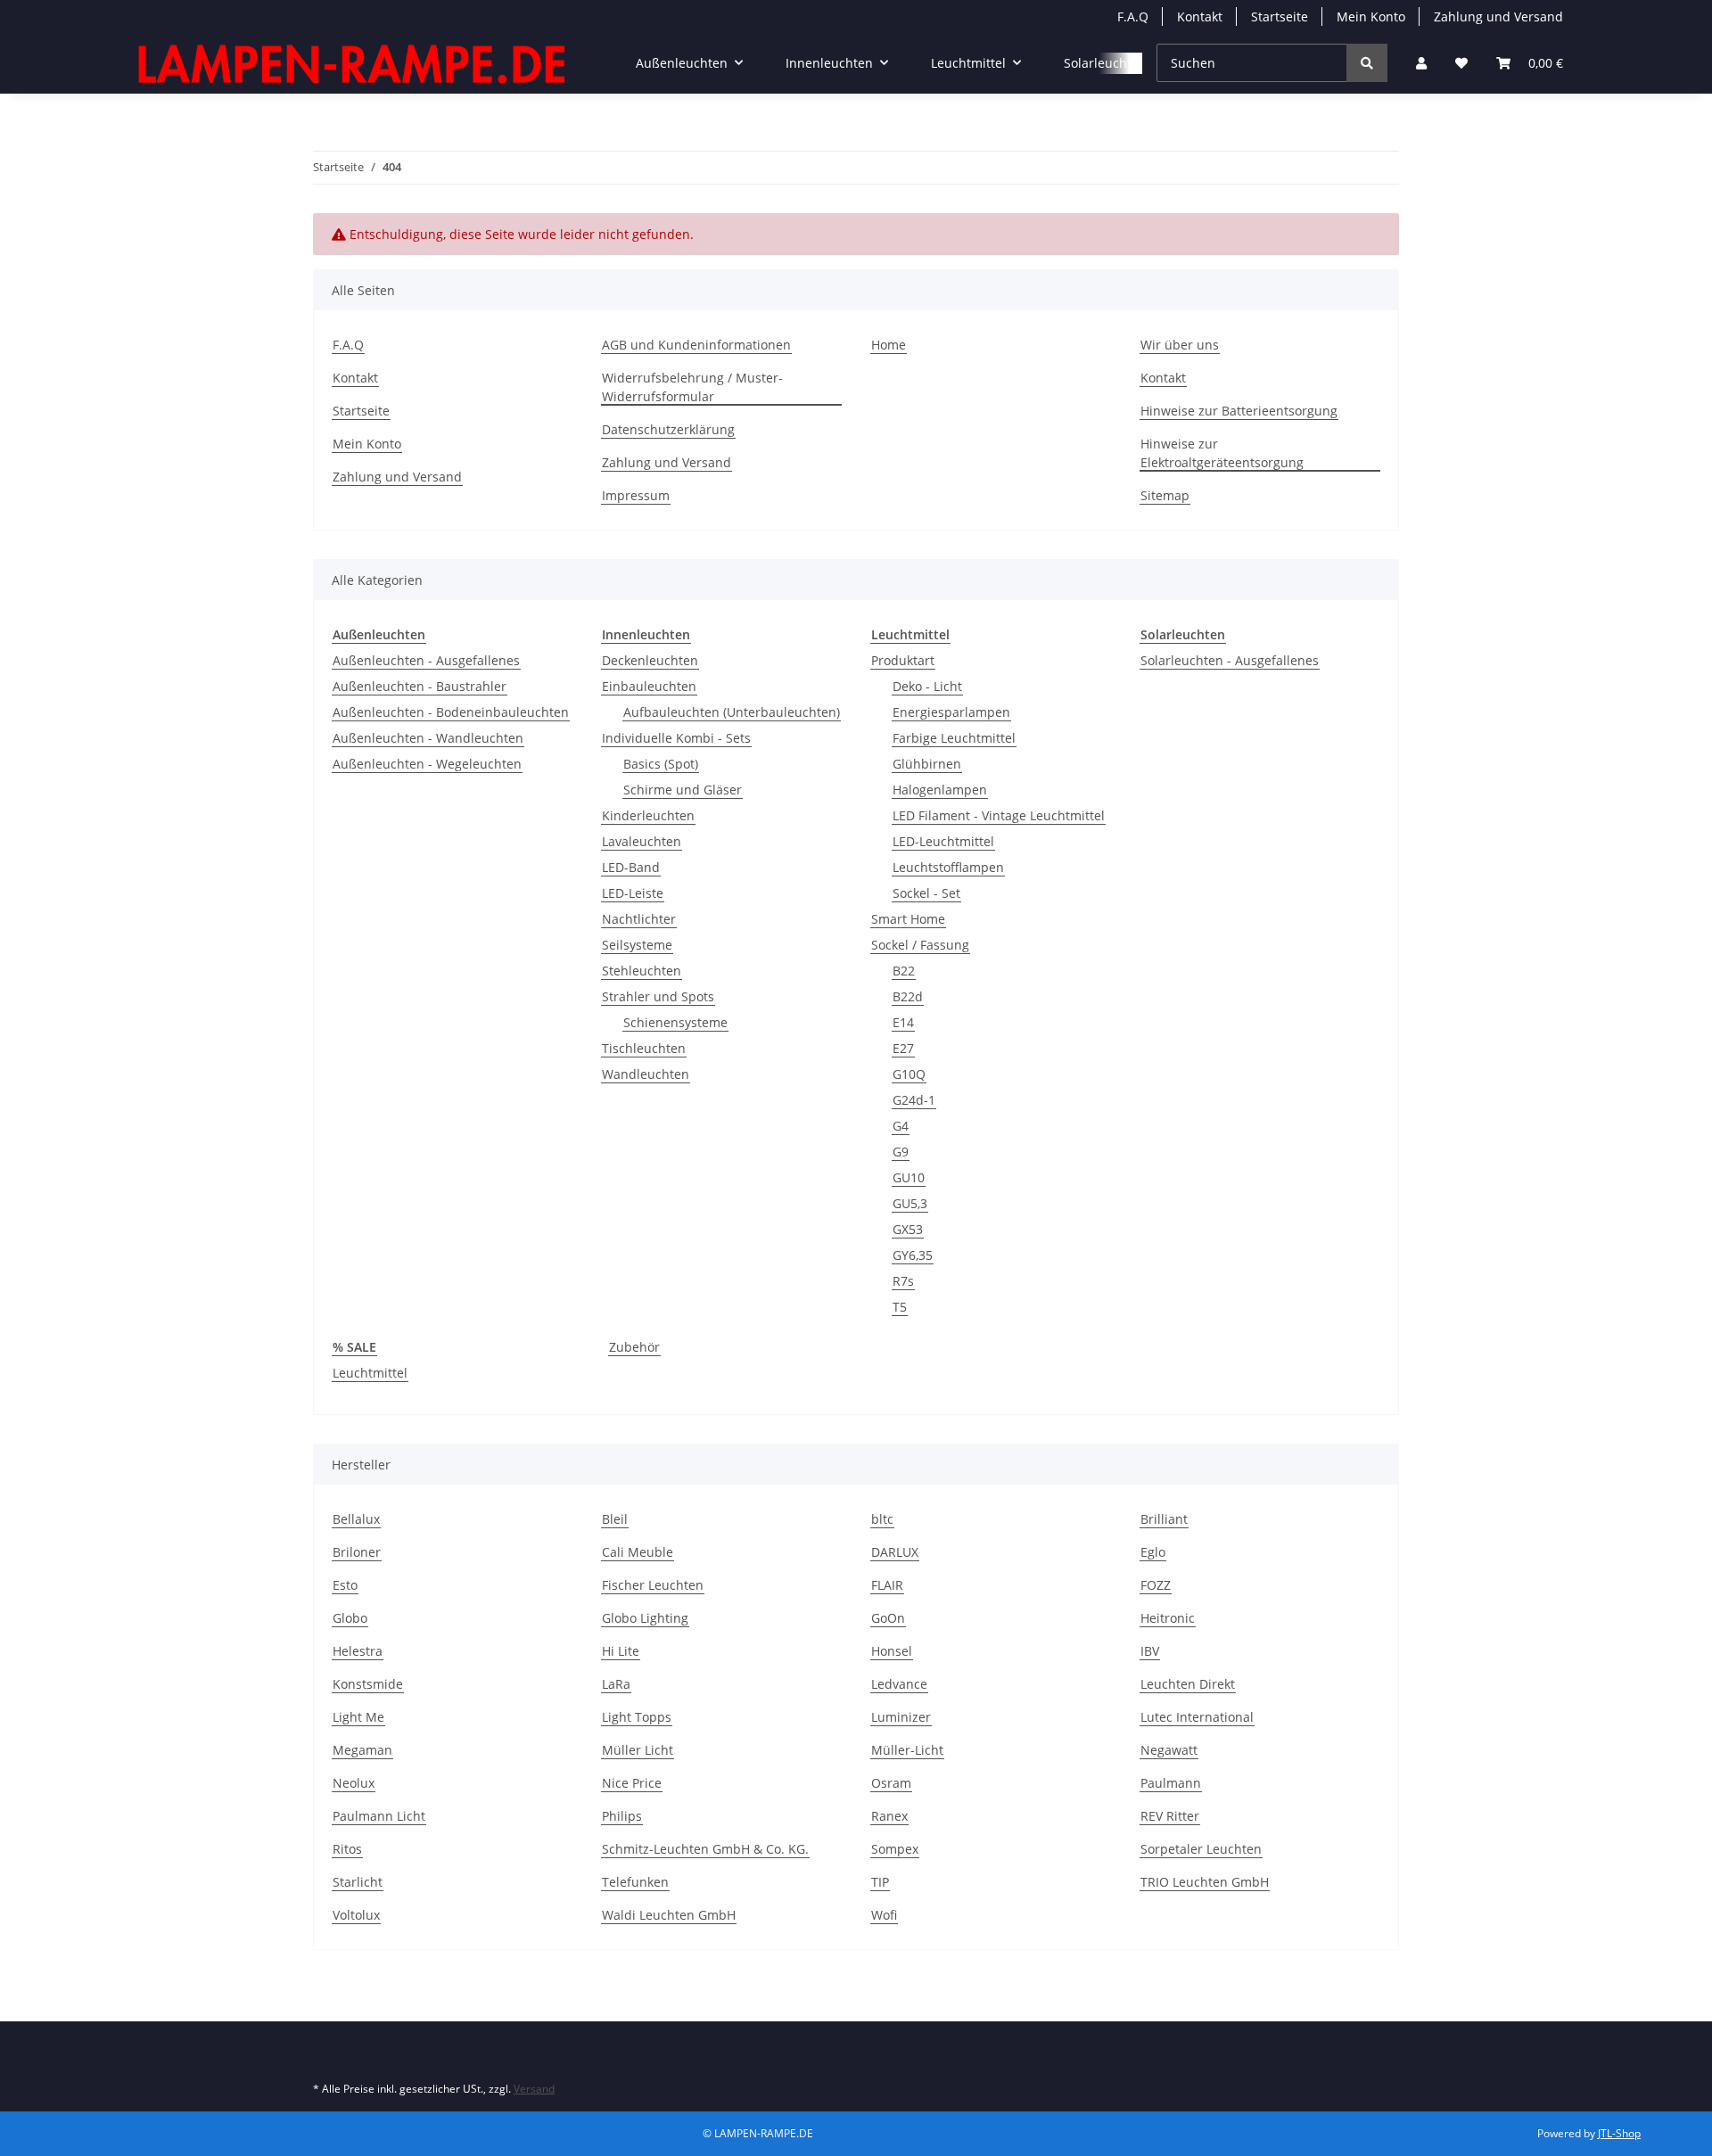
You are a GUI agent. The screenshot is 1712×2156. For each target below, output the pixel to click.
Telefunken (635, 1882)
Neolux (354, 1783)
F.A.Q (1133, 16)
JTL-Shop (1619, 2133)
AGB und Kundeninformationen (696, 345)
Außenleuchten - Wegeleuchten (427, 764)
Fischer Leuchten (653, 1585)
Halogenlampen (940, 790)
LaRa (616, 1684)
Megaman (362, 1750)
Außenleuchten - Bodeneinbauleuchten (451, 712)
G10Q (909, 1074)
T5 (900, 1307)
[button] (1421, 63)
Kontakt (1200, 16)
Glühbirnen (927, 764)
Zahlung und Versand (1498, 16)
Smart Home (908, 919)
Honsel (892, 1651)
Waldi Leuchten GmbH (669, 1915)
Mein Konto (1371, 16)
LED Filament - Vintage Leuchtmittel (999, 815)
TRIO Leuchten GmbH (1205, 1882)
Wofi (884, 1915)
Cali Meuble (638, 1552)
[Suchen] (1367, 63)
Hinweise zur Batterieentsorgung (1239, 411)
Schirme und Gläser (683, 790)
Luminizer (901, 1717)
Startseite (1280, 16)
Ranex (889, 1816)
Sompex (895, 1849)
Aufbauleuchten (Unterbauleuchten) (732, 712)
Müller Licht (638, 1750)
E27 (903, 1048)
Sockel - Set (926, 893)
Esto (345, 1585)
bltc (882, 1519)
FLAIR (887, 1585)
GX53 (908, 1229)
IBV (1150, 1651)
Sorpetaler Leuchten (1201, 1849)
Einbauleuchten (649, 686)
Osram (891, 1783)
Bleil (615, 1519)
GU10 (909, 1177)
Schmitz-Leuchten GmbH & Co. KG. (705, 1849)
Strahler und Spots (658, 996)
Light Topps (637, 1717)
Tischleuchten (644, 1048)
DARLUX (895, 1552)
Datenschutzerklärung (668, 429)
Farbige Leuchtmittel (954, 738)
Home (889, 345)
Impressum (636, 495)
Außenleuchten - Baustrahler (420, 686)
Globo (350, 1618)
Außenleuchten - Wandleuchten (428, 738)
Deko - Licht (927, 686)
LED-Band (631, 867)
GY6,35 (913, 1255)
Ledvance (899, 1684)
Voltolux (356, 1915)
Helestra (358, 1651)
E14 (903, 1022)
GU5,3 (910, 1203)
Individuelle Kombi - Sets (676, 738)
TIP (880, 1882)
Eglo (1153, 1552)
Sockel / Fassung (920, 945)
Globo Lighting (645, 1618)
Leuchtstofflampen (948, 867)
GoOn (888, 1618)
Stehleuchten (642, 971)
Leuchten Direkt (1188, 1684)
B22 (904, 971)
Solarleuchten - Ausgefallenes (1230, 660)
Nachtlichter (639, 919)
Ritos (347, 1849)
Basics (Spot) (661, 764)
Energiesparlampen (951, 712)
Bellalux (356, 1519)
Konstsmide (368, 1684)
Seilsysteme (637, 945)
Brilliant (1164, 1519)
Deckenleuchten (650, 660)
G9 (901, 1152)
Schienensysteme (675, 1022)
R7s (903, 1281)
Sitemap (1165, 495)
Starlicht (358, 1882)
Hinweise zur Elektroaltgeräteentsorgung (1222, 453)
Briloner (357, 1552)
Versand (534, 2089)
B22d (908, 996)
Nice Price (632, 1783)
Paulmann (1171, 1783)
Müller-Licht (907, 1750)
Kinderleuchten (648, 815)
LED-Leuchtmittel (943, 841)
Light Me (358, 1717)
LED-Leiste (633, 893)
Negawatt (1169, 1750)
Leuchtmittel (370, 1373)
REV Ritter (1170, 1816)
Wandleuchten (646, 1074)
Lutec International (1197, 1717)
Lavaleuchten (642, 841)
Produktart (903, 660)
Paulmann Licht (379, 1816)
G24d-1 (914, 1100)
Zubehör (634, 1347)
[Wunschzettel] (1461, 63)
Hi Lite (621, 1651)
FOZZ (1156, 1585)
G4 (901, 1126)
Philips (622, 1816)
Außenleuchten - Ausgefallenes (426, 660)
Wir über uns (1180, 345)
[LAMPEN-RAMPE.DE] (353, 63)
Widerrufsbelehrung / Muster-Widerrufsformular (692, 387)
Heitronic (1168, 1618)
